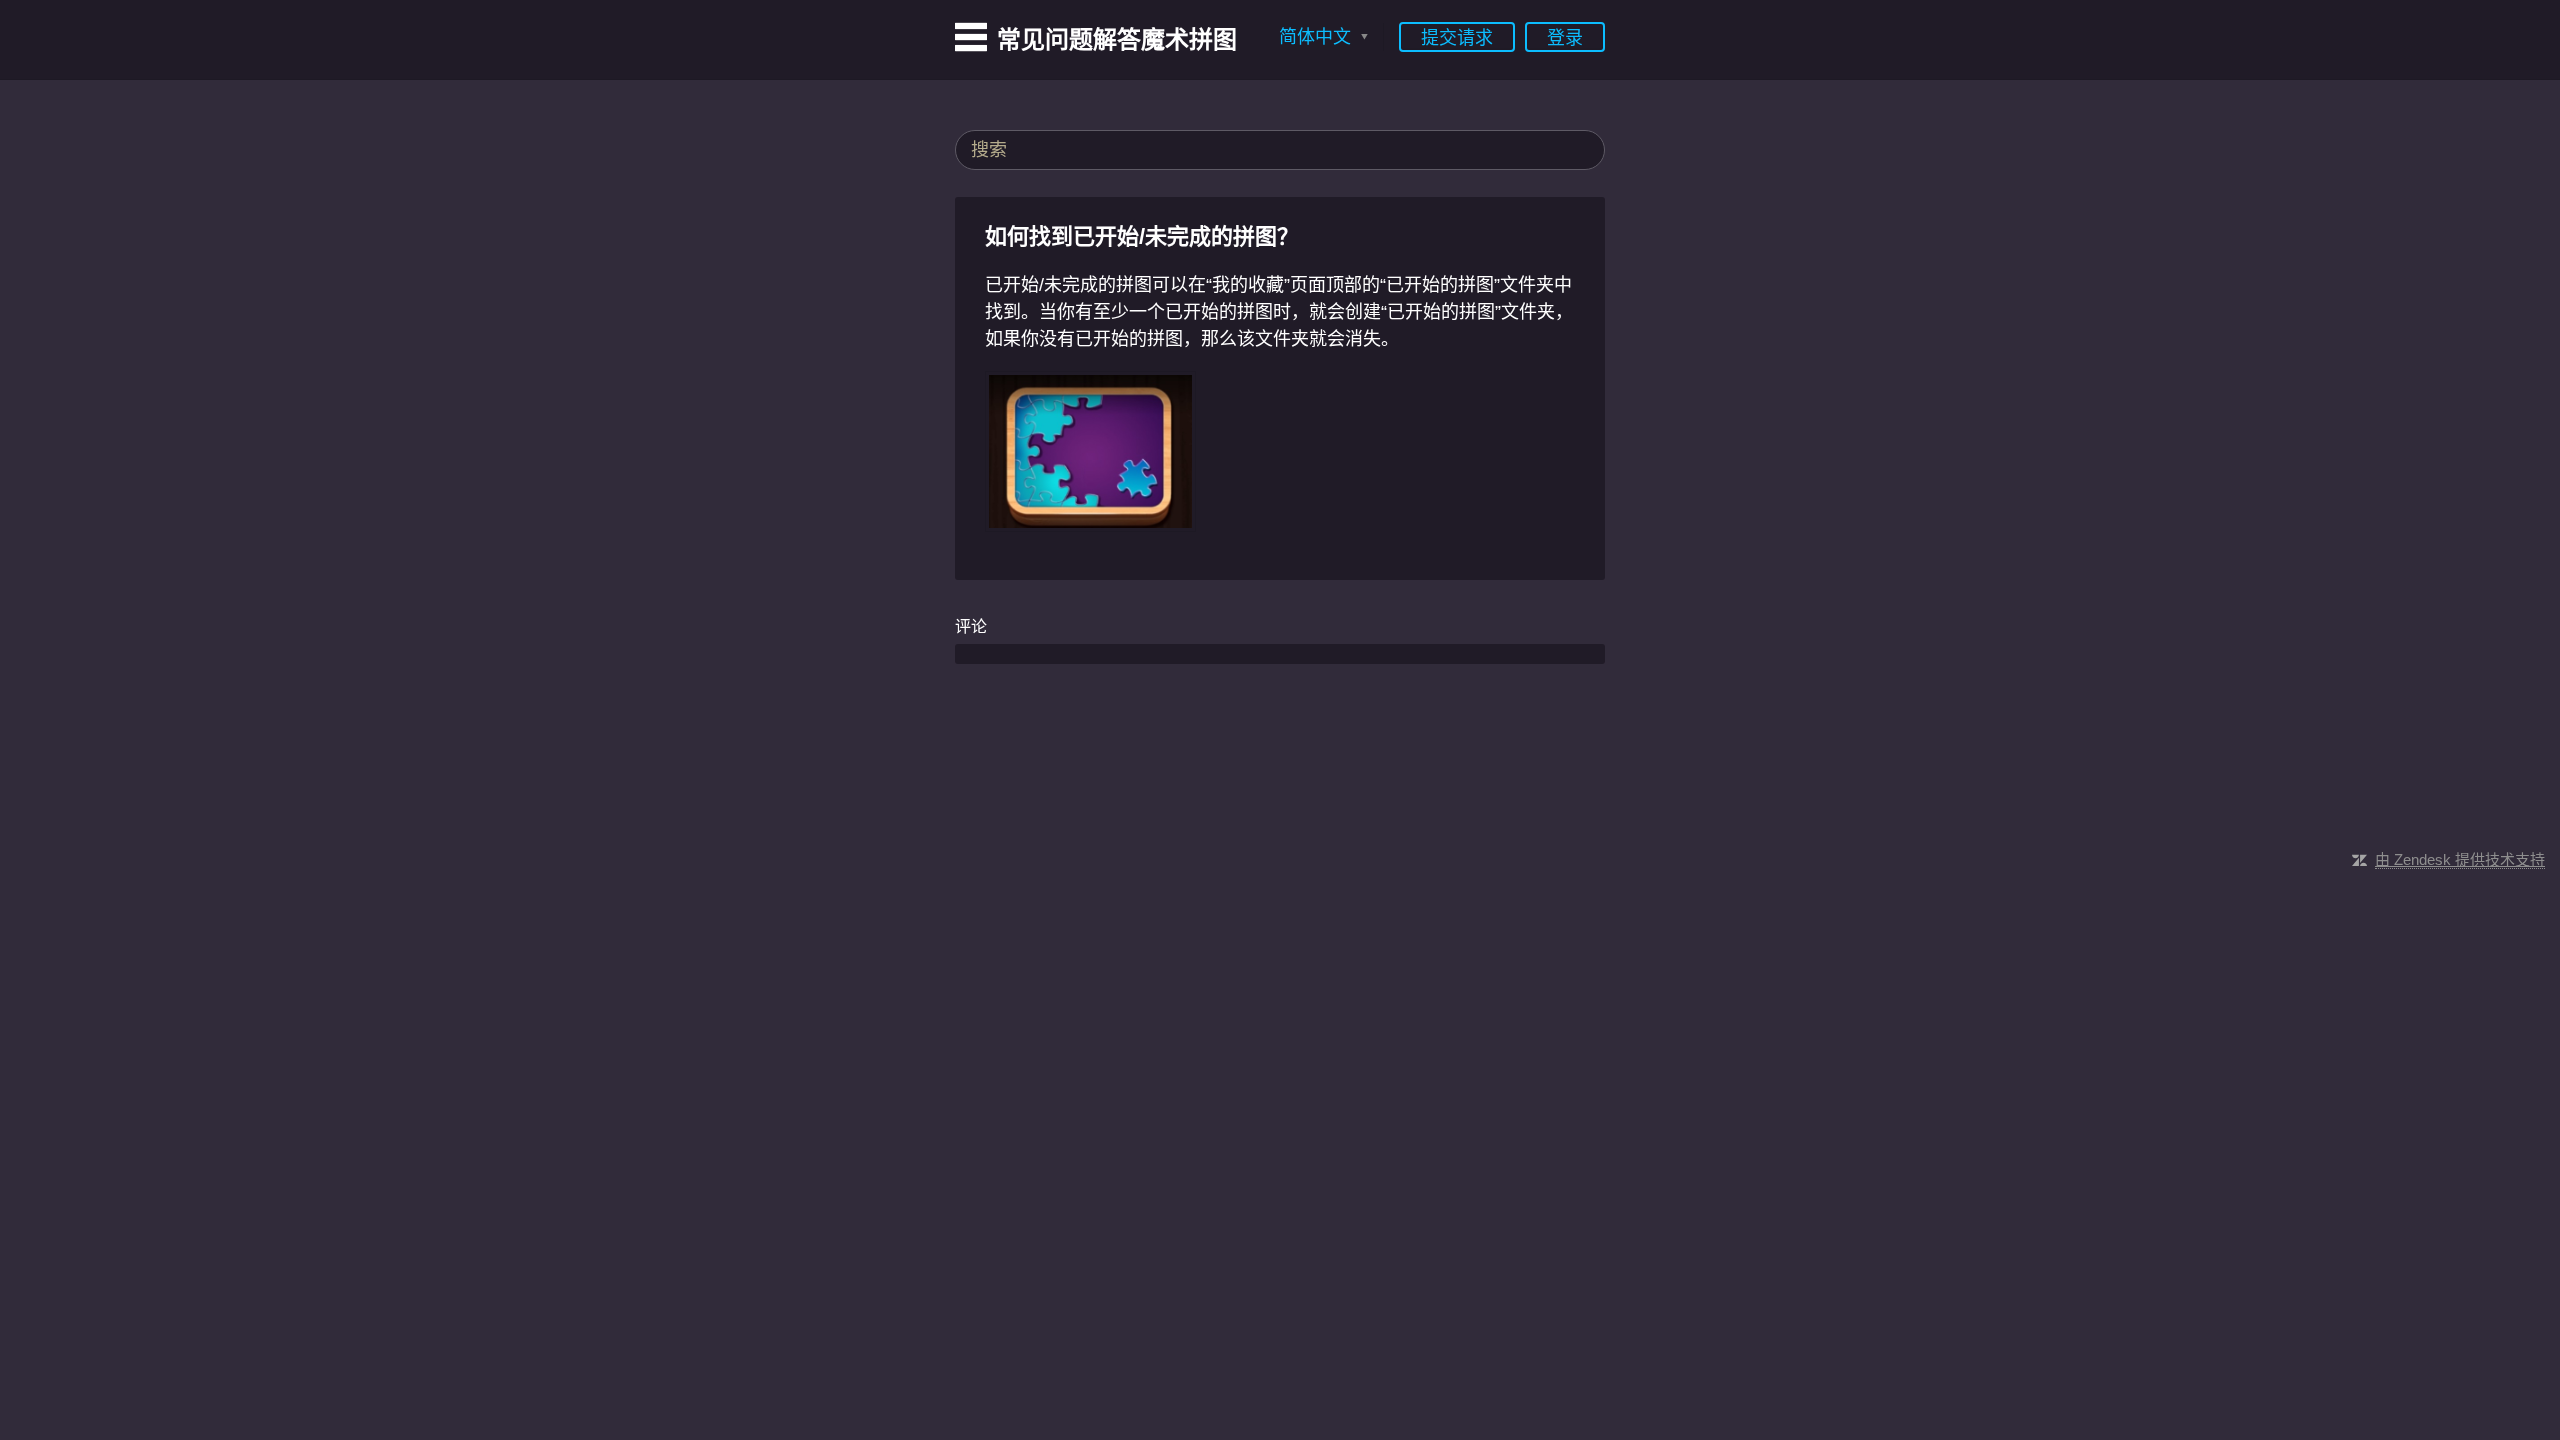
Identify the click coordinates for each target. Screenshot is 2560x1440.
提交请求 (1457, 38)
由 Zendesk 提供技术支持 (2460, 859)
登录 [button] (1565, 38)
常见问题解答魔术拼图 (1117, 39)
